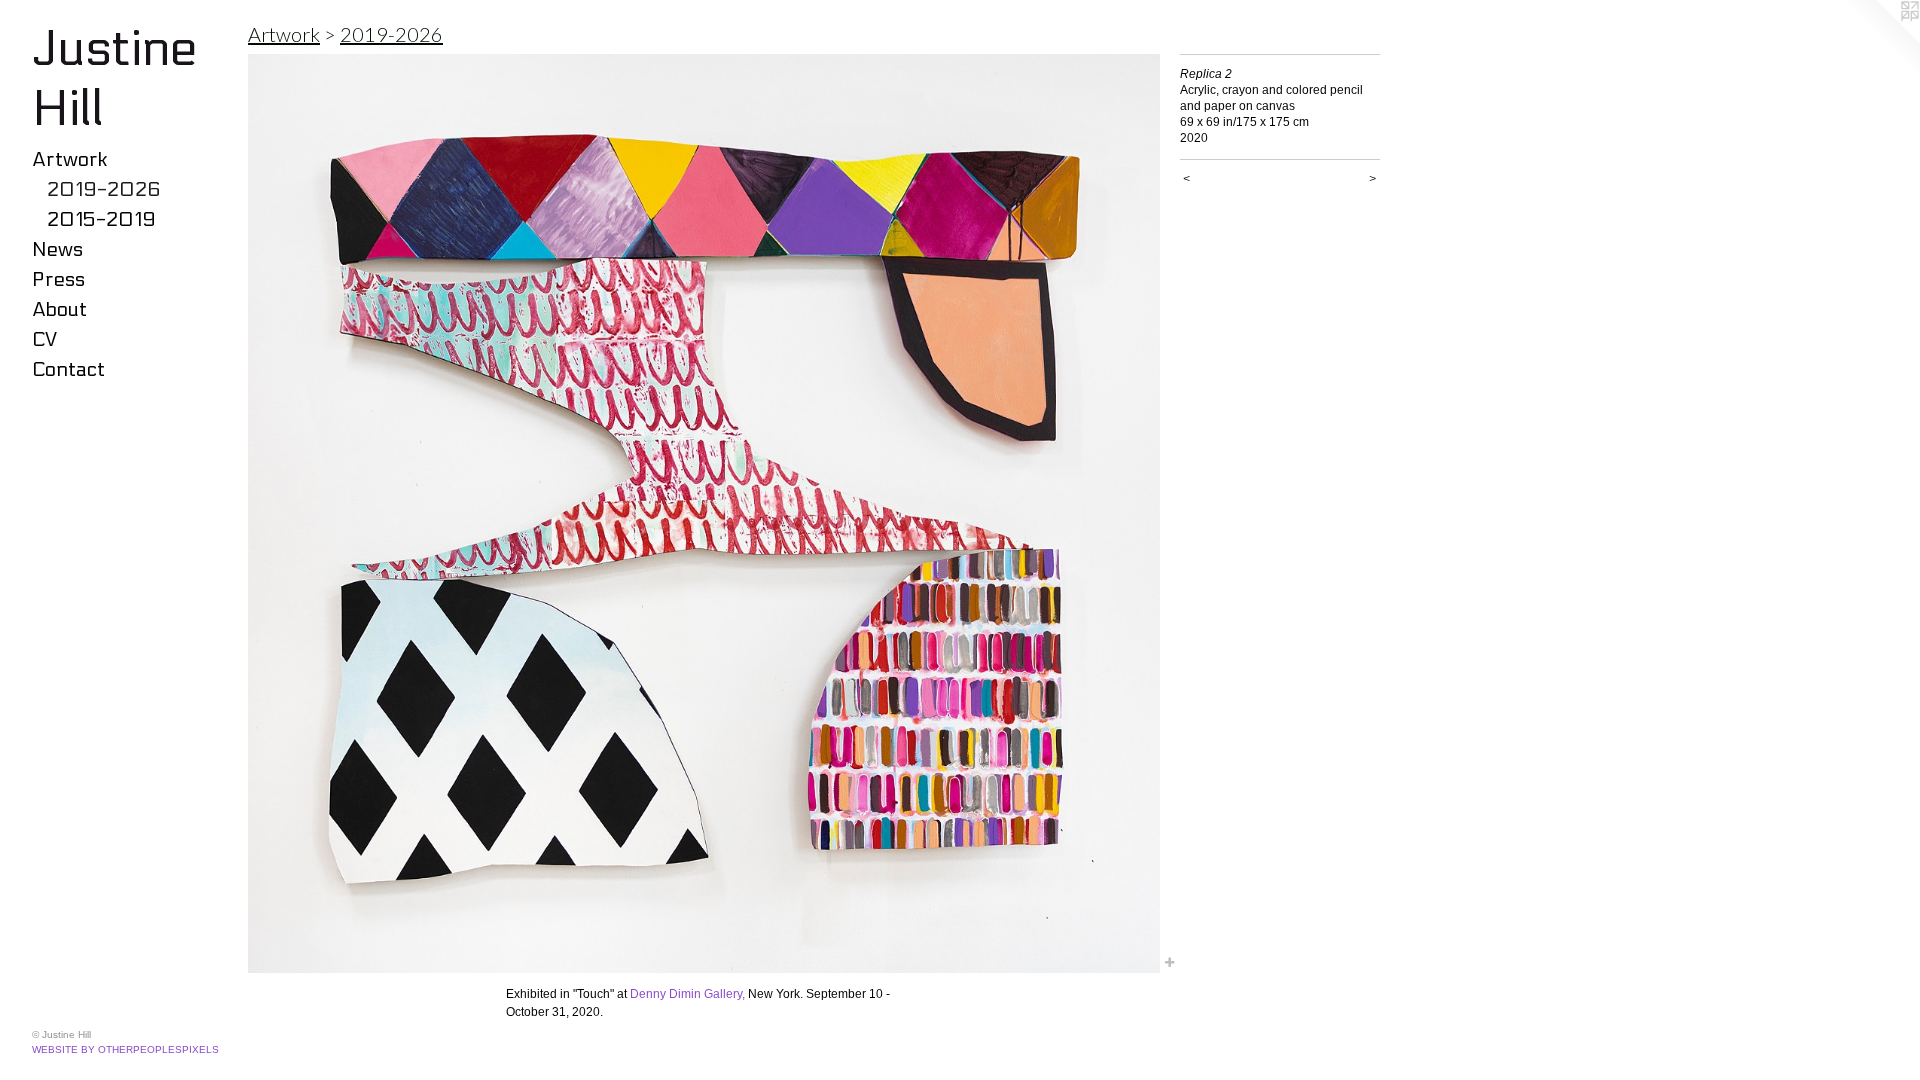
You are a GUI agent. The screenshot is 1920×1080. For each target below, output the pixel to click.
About (59, 310)
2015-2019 (101, 220)
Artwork (70, 160)
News (57, 250)
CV (44, 340)
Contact (68, 370)
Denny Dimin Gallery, (687, 994)
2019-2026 (104, 190)
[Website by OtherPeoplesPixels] (1880, 40)
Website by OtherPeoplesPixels (125, 1049)
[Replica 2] (704, 513)
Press (58, 280)
